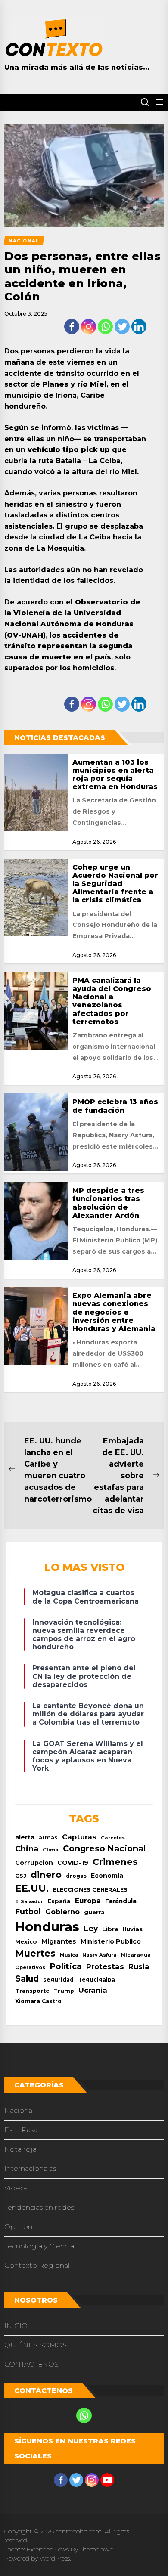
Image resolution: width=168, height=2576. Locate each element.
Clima (51, 1850)
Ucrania (93, 1990)
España (59, 1901)
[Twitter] (122, 327)
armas (48, 1838)
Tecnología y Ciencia (39, 2246)
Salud (27, 1978)
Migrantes (59, 1941)
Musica (69, 1955)
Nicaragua (136, 1955)
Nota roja (20, 2149)
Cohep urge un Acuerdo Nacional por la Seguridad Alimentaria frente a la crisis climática (115, 884)
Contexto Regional (37, 2265)
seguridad (58, 1980)
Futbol (28, 1912)
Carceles (113, 1838)
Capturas (79, 1837)
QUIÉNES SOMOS (36, 2345)
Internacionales (30, 2169)
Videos (16, 2188)
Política (66, 1966)
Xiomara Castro (38, 2001)
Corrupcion (34, 1863)
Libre (110, 1929)
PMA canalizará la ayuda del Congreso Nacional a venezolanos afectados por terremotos (112, 1001)
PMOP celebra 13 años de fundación (115, 1106)
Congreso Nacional (104, 1848)
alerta (25, 1837)
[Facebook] (72, 327)
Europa (88, 1901)
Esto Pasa (21, 2130)
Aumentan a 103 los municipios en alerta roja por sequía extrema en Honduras (115, 775)
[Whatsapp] (105, 327)
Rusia (139, 1966)
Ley (91, 1928)
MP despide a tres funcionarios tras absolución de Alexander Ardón (108, 1203)
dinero (46, 1875)
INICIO (16, 2326)
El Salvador (29, 1902)
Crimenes (115, 1862)
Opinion (18, 2227)
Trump (64, 1991)
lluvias (133, 1929)
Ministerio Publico (111, 1941)
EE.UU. (32, 1888)
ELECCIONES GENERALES (90, 1890)
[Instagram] (89, 327)
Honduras (47, 1927)
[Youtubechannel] (107, 2480)
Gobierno (62, 1912)
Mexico (26, 1941)
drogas (76, 1876)
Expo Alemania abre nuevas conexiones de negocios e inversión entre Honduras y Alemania (114, 1312)
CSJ (21, 1876)
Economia (107, 1876)
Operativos (30, 1967)
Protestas (105, 1966)
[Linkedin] (139, 327)
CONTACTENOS (31, 2364)
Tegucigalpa (96, 1980)
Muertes (35, 1953)
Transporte (32, 1991)
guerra (94, 1912)
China (27, 1849)
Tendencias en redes (39, 2207)
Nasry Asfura (100, 1955)
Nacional (19, 2110)
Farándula (121, 1901)
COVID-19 (73, 1863)
